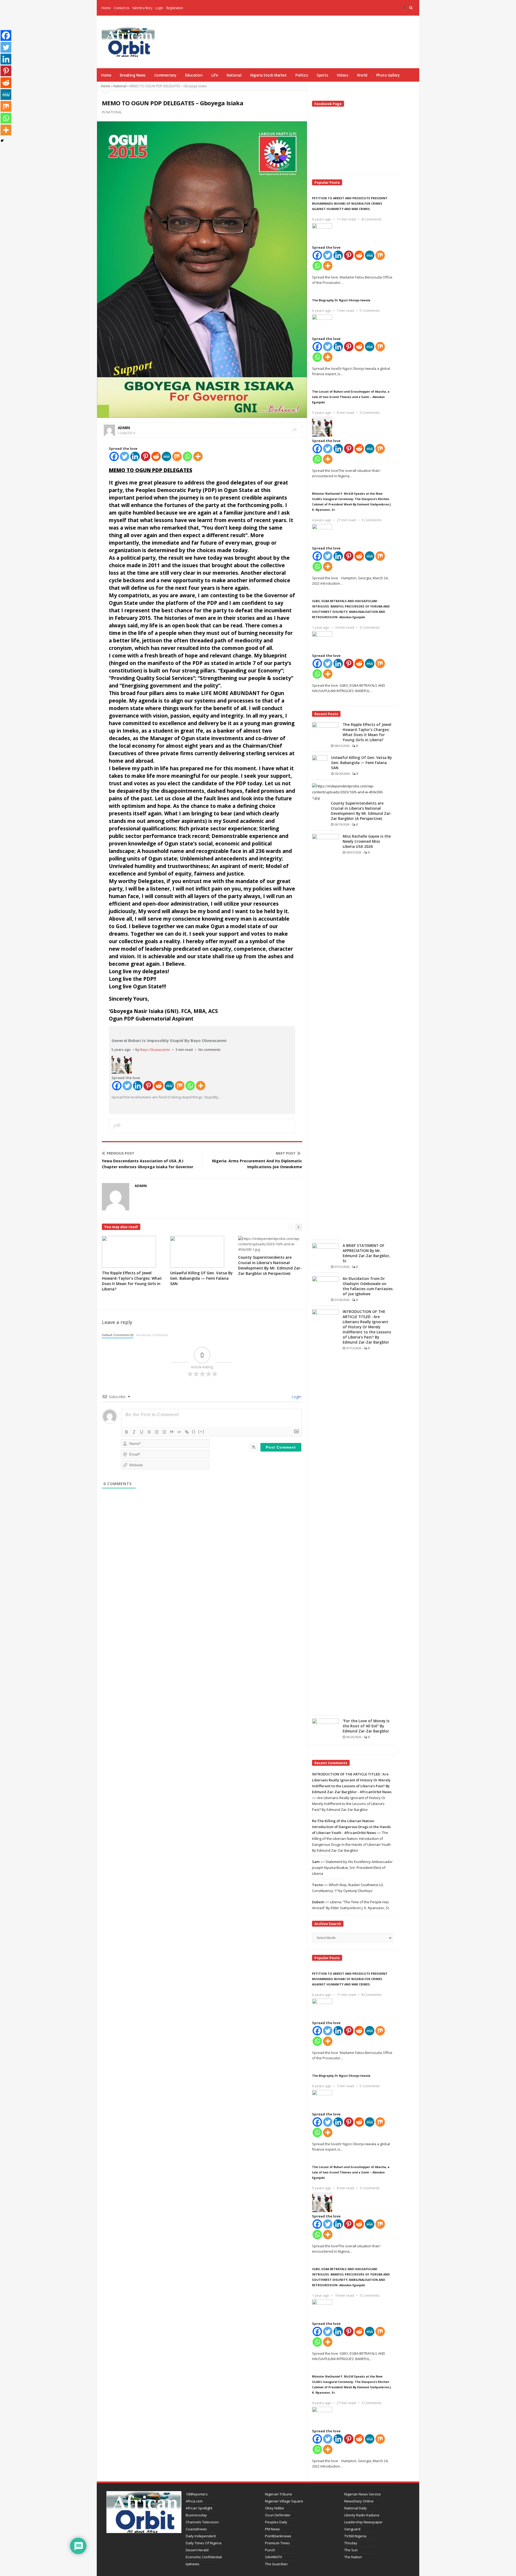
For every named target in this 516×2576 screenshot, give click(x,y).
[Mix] (177, 456)
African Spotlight (199, 2508)
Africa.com (194, 2501)
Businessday (196, 2515)
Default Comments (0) (118, 1335)
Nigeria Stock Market (268, 75)
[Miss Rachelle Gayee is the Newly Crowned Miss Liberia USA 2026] (325, 1035)
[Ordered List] (157, 1432)
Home (106, 8)
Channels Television (202, 2522)
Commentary (165, 75)
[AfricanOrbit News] (128, 42)
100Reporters (197, 2494)
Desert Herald (197, 2550)
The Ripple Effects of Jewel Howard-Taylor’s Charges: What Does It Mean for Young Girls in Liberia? (132, 1281)
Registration (175, 8)
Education (194, 75)
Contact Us (121, 8)
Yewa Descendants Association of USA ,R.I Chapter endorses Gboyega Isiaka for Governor (148, 1164)
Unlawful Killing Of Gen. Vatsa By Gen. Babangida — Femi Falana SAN (201, 1278)
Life (214, 75)
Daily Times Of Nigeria (204, 2543)
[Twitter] (125, 456)
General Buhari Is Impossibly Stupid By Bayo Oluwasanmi (169, 1040)
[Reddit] (156, 456)
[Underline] (142, 1432)
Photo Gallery (388, 75)
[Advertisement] (319, 35)
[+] (201, 1432)
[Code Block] (179, 1432)
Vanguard (352, 2529)
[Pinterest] (146, 456)
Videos (342, 75)
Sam (316, 1862)
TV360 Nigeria (355, 2536)
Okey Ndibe (275, 2508)
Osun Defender (278, 2515)
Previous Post (121, 1153)
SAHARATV (274, 2557)
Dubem (318, 1902)
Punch (270, 2550)
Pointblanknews (278, 2536)
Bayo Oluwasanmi (155, 1050)
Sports (322, 75)
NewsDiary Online (359, 2501)
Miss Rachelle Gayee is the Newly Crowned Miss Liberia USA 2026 (367, 841)
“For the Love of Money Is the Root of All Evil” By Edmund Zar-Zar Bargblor (366, 1726)
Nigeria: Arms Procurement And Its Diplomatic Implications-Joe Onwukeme (257, 1164)
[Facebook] (404, 8)
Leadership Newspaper (363, 2522)
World (362, 75)
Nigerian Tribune (279, 2494)
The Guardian (276, 2564)
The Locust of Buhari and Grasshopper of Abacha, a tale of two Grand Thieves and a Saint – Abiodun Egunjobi (351, 397)
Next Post (286, 1153)
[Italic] (134, 1432)
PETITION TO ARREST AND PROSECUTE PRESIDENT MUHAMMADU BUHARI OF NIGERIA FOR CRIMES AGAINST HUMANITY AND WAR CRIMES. (350, 203)
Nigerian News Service (363, 2494)
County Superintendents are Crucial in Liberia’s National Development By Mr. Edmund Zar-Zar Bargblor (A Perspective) (270, 1265)
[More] (198, 456)
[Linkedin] (135, 456)
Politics (302, 75)
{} (194, 1432)
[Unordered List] (164, 1432)
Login (159, 8)
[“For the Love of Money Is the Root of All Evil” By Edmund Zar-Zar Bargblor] (325, 1728)
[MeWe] (166, 456)
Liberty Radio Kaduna (362, 2515)
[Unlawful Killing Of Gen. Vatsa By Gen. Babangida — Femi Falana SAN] (320, 765)
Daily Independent (201, 2536)
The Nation (353, 2557)
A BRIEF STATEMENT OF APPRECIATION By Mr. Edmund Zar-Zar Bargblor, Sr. (366, 1253)
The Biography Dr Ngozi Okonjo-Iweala (341, 300)
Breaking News (133, 75)
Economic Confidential (204, 2557)
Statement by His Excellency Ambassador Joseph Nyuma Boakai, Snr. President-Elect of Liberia (352, 1868)
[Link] (187, 1432)
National (234, 75)
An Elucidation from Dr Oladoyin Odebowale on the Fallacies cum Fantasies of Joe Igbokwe (368, 1286)
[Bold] (127, 1432)
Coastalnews (196, 2529)
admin (124, 428)
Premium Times (277, 2543)
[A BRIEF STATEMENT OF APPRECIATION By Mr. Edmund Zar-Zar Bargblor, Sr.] (325, 1253)
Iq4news (193, 2564)
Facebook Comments (152, 1335)
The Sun (351, 2550)
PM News (273, 2529)
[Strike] (149, 1432)
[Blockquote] (172, 1432)
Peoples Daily (276, 2522)
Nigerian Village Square (284, 2501)
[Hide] (2, 141)
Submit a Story (142, 8)
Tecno (317, 1885)
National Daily (356, 2508)
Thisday (351, 2543)
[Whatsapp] (187, 456)
